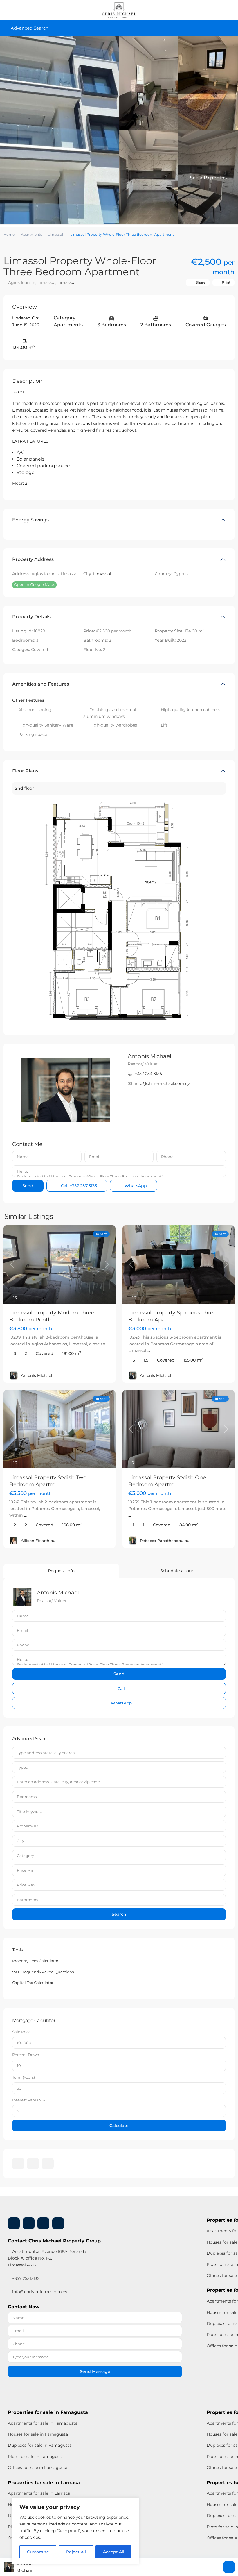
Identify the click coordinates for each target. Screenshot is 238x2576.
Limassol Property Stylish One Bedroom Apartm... (167, 1481)
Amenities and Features (41, 684)
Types (22, 1767)
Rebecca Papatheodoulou (165, 1541)
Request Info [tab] (61, 1571)
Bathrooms (27, 1900)
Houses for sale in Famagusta (38, 2434)
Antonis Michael (149, 1056)
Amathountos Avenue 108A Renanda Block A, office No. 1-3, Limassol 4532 (47, 2258)
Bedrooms (27, 1797)
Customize (38, 2552)
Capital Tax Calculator (33, 1983)
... (108, 1344)
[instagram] (48, 2163)
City (20, 1841)
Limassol (55, 234)
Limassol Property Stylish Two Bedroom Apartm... (48, 1481)
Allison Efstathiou (38, 1541)
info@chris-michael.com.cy (162, 1083)
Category (25, 1856)
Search (119, 1914)
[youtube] (43, 2223)
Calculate (119, 2126)
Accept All (114, 2552)
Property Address (33, 559)
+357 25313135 (148, 1074)
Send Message (95, 2371)
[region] (75, 2531)
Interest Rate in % (29, 2100)
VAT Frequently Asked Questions (43, 1972)
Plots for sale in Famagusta (36, 2457)
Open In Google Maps (34, 584)
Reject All (76, 2552)
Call (78, 1186)
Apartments (31, 234)
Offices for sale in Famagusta (38, 2468)
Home (9, 234)
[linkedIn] (33, 2163)
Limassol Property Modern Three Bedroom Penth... (52, 1316)
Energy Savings (30, 520)
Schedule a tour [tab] (177, 1571)
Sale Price (21, 2032)
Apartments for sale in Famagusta (43, 2423)
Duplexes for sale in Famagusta (40, 2445)
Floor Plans (25, 771)
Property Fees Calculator (35, 1961)
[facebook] (18, 2163)
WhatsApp (135, 1186)
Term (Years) (24, 2077)
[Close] (133, 2502)
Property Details (31, 617)
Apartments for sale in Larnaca (39, 2493)
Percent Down (26, 2055)
